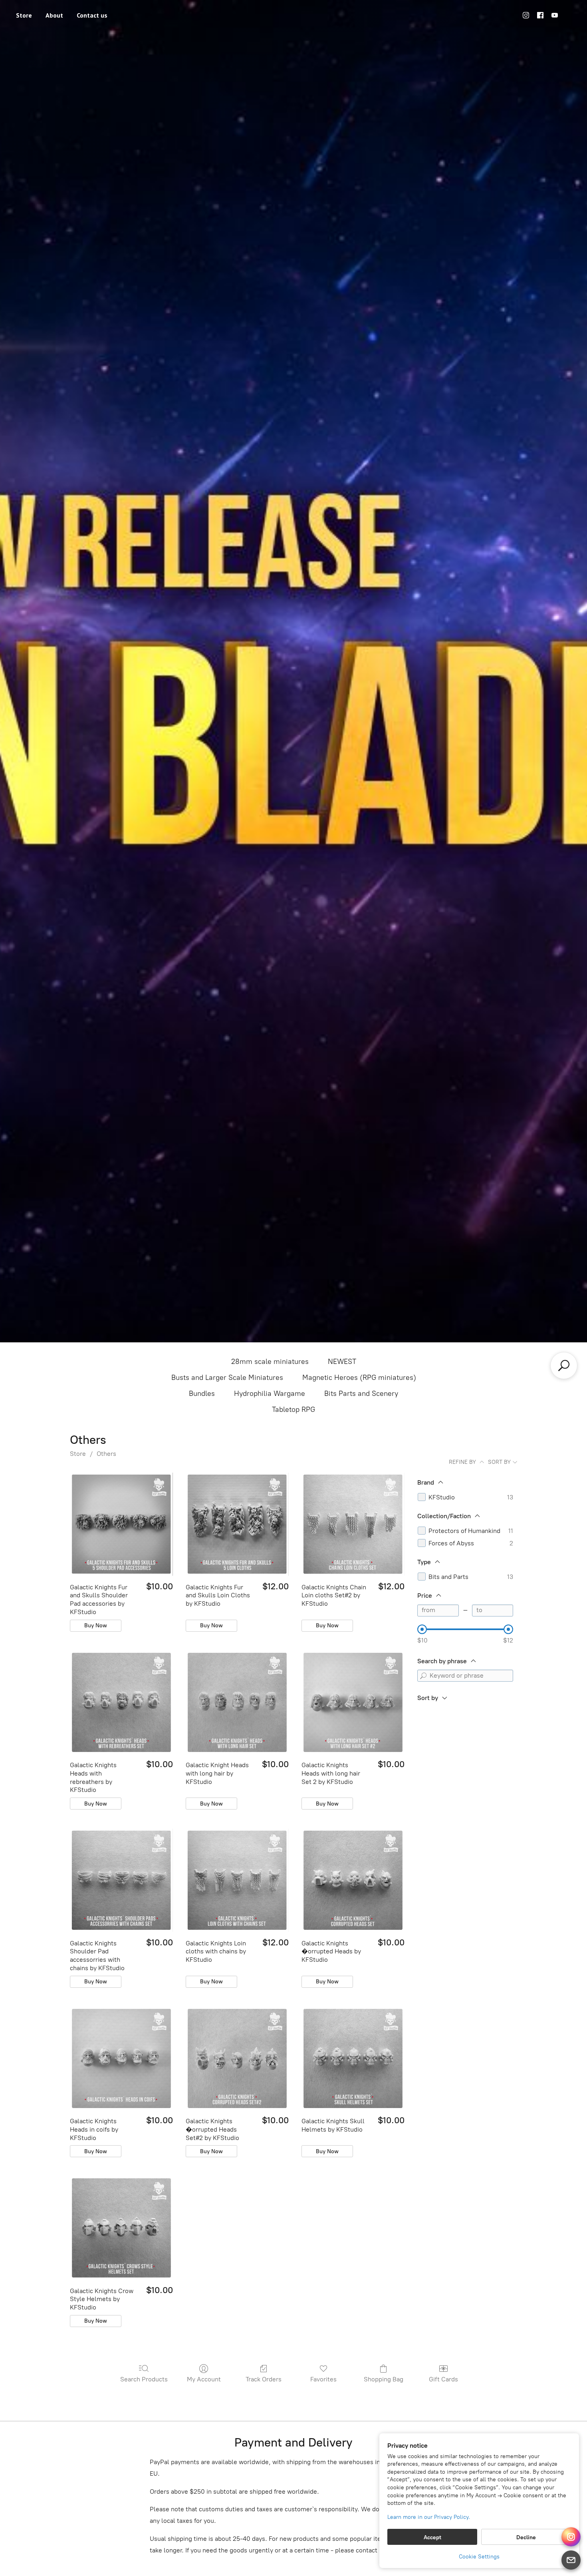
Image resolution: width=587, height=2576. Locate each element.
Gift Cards (443, 2379)
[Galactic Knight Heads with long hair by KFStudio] (237, 1702)
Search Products (144, 2379)
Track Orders (264, 2379)
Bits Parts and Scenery (361, 1394)
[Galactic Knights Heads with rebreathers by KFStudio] (121, 1702)
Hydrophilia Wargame (270, 1394)
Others (106, 1454)
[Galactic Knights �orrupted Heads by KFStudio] (353, 1880)
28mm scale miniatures (270, 1362)
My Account (204, 2379)
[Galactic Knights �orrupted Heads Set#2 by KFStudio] (237, 2058)
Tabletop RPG (293, 1409)
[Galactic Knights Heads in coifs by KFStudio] (121, 2058)
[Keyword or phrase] (423, 1676)
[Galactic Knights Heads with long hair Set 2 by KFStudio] (353, 1702)
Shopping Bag (384, 2379)
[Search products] (564, 1366)
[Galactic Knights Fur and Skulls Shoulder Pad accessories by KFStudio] (121, 1524)
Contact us (92, 15)
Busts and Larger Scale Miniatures (227, 1378)
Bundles (202, 1394)
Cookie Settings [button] (479, 2557)
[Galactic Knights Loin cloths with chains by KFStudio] (237, 1880)
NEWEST (342, 1362)
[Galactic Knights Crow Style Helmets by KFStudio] (121, 2228)
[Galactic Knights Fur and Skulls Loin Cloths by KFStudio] (237, 1524)
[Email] (571, 2560)
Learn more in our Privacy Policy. (429, 2517)
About (54, 15)
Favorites (323, 2379)
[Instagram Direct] (571, 2537)
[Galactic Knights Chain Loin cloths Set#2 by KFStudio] (353, 1524)
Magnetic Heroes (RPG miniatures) (359, 1378)
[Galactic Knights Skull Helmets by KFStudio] (353, 2058)
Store (24, 15)
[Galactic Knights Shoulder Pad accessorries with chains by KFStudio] (121, 1880)
